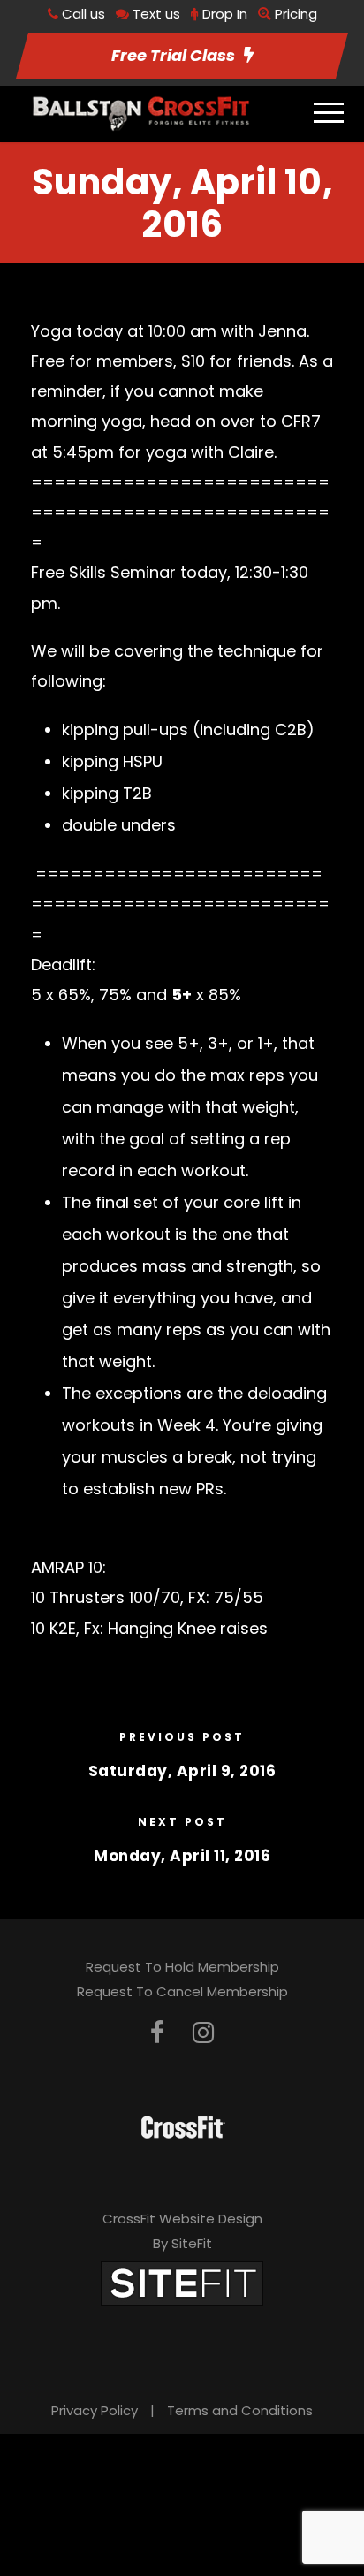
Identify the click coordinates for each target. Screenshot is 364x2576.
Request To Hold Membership (182, 1967)
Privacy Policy (95, 2410)
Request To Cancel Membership (182, 1991)
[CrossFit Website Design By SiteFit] (182, 2282)
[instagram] (203, 2033)
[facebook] (157, 2033)
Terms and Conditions (240, 2410)
